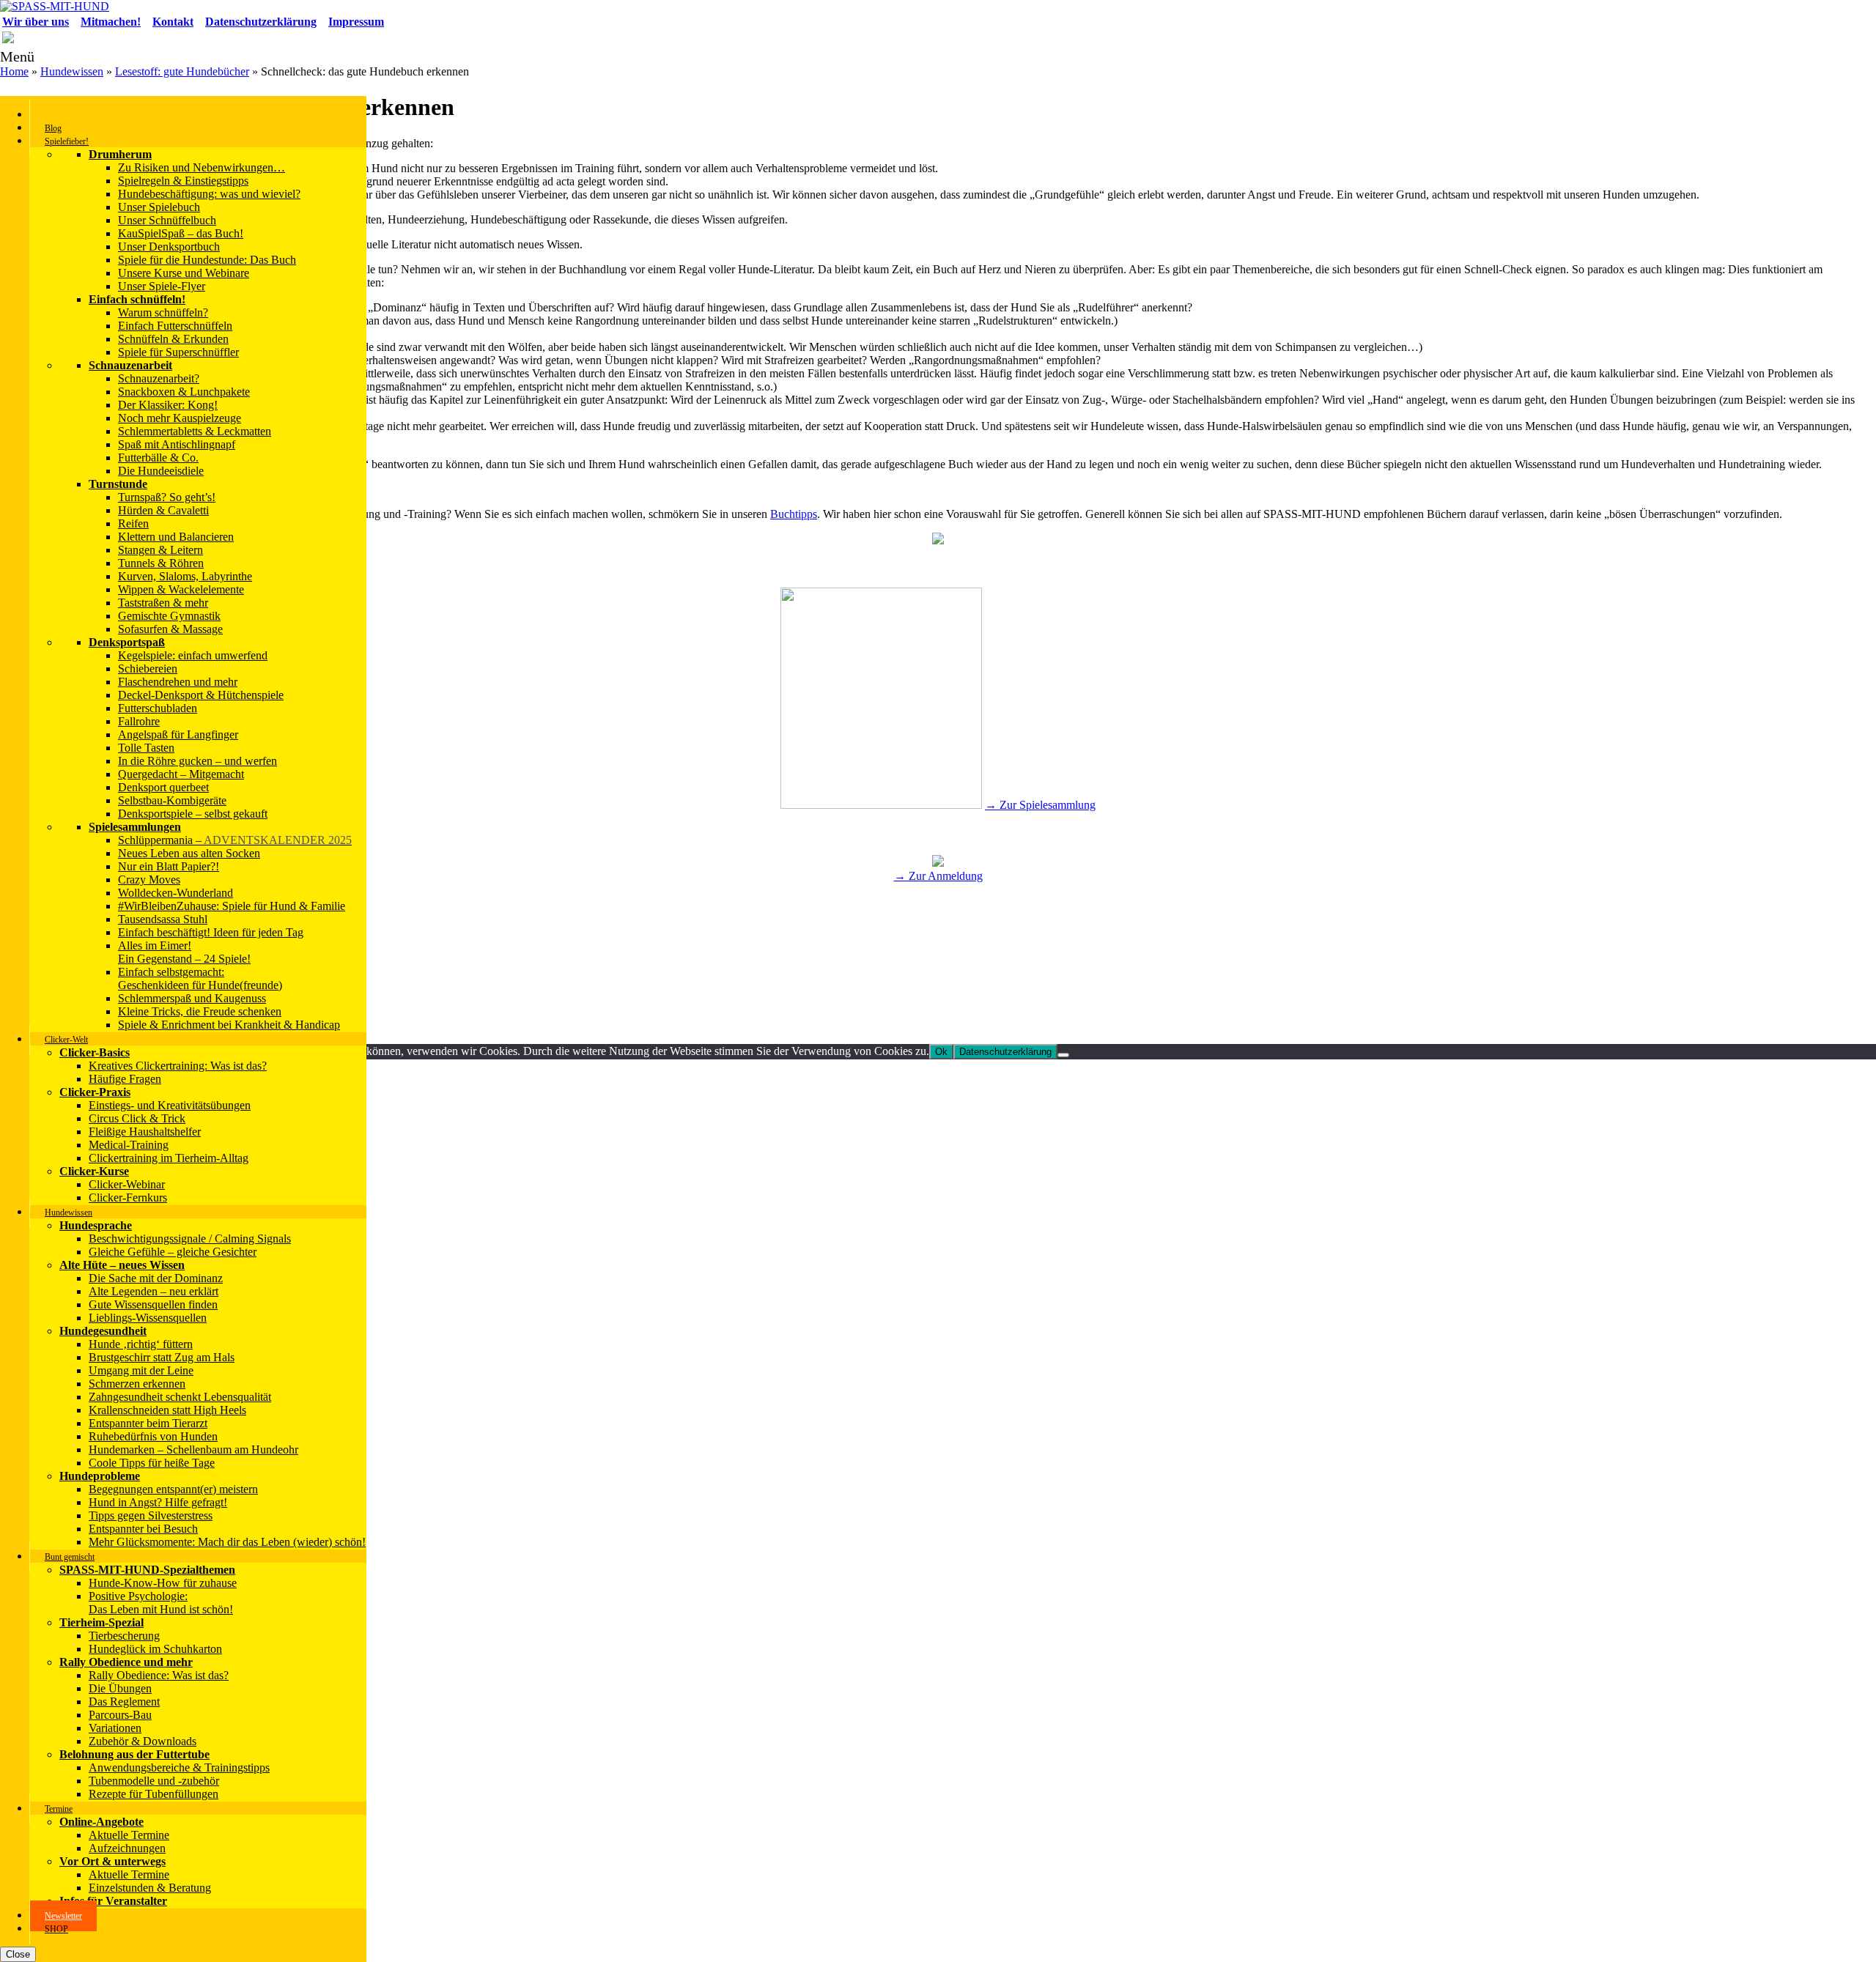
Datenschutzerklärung (1005, 1052)
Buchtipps (794, 514)
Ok (941, 1052)
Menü (17, 56)
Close (18, 1954)
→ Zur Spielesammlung (1040, 805)
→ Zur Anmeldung (938, 876)
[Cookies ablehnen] (1063, 1055)
